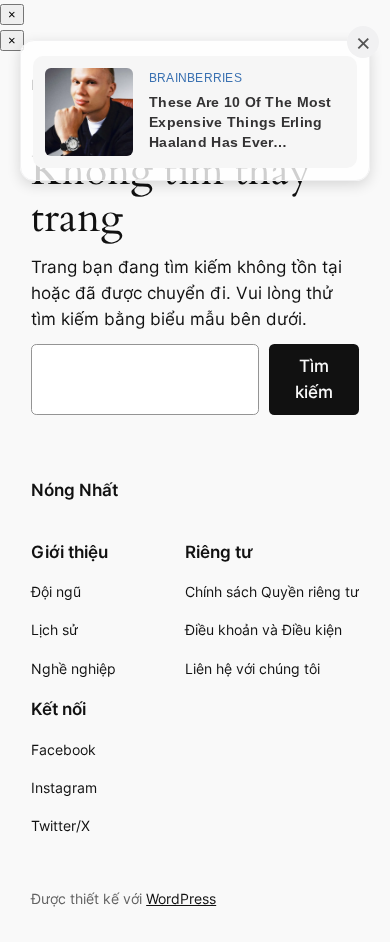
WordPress (181, 898)
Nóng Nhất (74, 490)
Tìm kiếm (314, 379)
